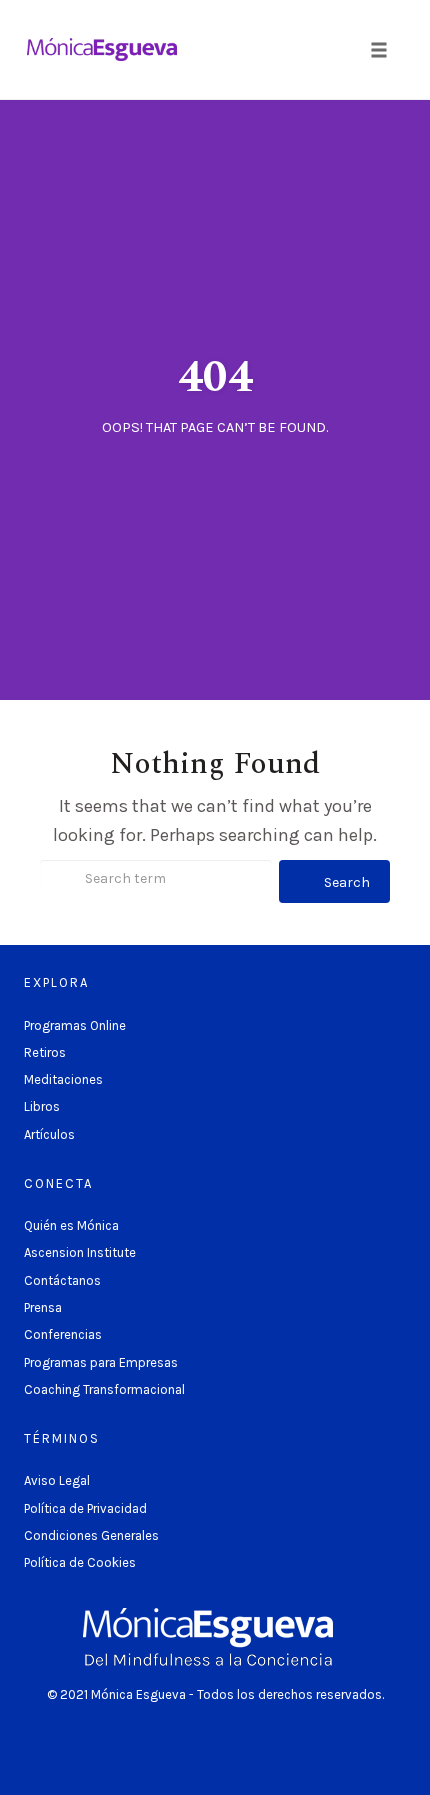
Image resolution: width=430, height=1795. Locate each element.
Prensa (43, 1307)
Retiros (45, 1052)
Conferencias (63, 1334)
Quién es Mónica (71, 1225)
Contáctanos (62, 1280)
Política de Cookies (80, 1562)
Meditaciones (63, 1079)
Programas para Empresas (101, 1362)
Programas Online (75, 1025)
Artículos (49, 1134)
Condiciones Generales (91, 1535)
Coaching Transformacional (104, 1389)
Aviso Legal (57, 1480)
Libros (42, 1106)
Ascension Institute (80, 1252)
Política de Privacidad (85, 1508)
